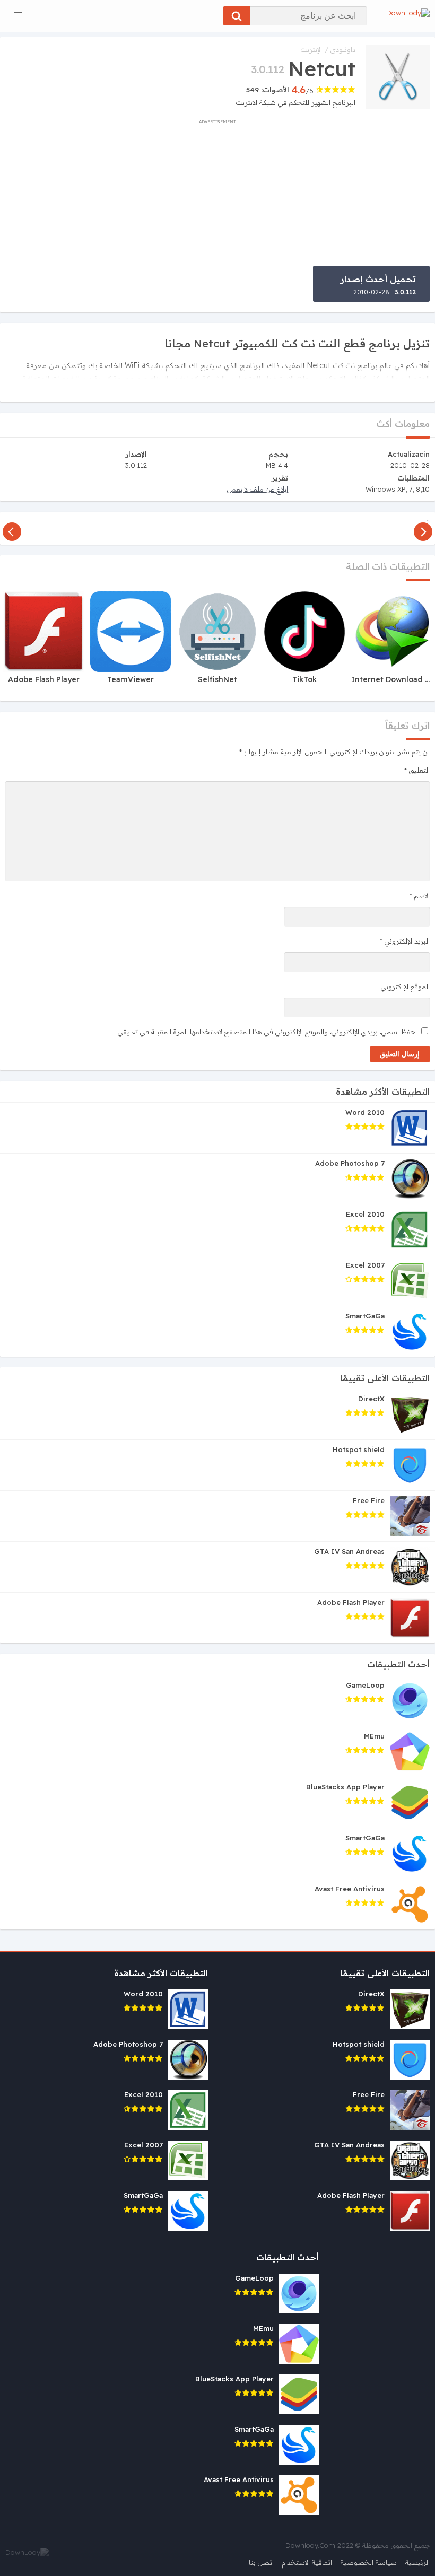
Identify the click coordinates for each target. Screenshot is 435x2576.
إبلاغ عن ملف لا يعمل (258, 489)
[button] (237, 16)
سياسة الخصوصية (369, 2562)
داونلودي (343, 49)
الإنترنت (311, 49)
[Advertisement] (217, 191)
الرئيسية (417, 2562)
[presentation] (423, 528)
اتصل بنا (261, 2562)
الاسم (420, 896)
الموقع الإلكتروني (405, 986)
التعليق (417, 770)
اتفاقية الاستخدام (307, 2562)
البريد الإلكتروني (405, 941)
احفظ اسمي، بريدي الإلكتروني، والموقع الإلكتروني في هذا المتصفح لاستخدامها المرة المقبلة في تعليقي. (267, 1032)
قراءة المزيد (409, 387)
